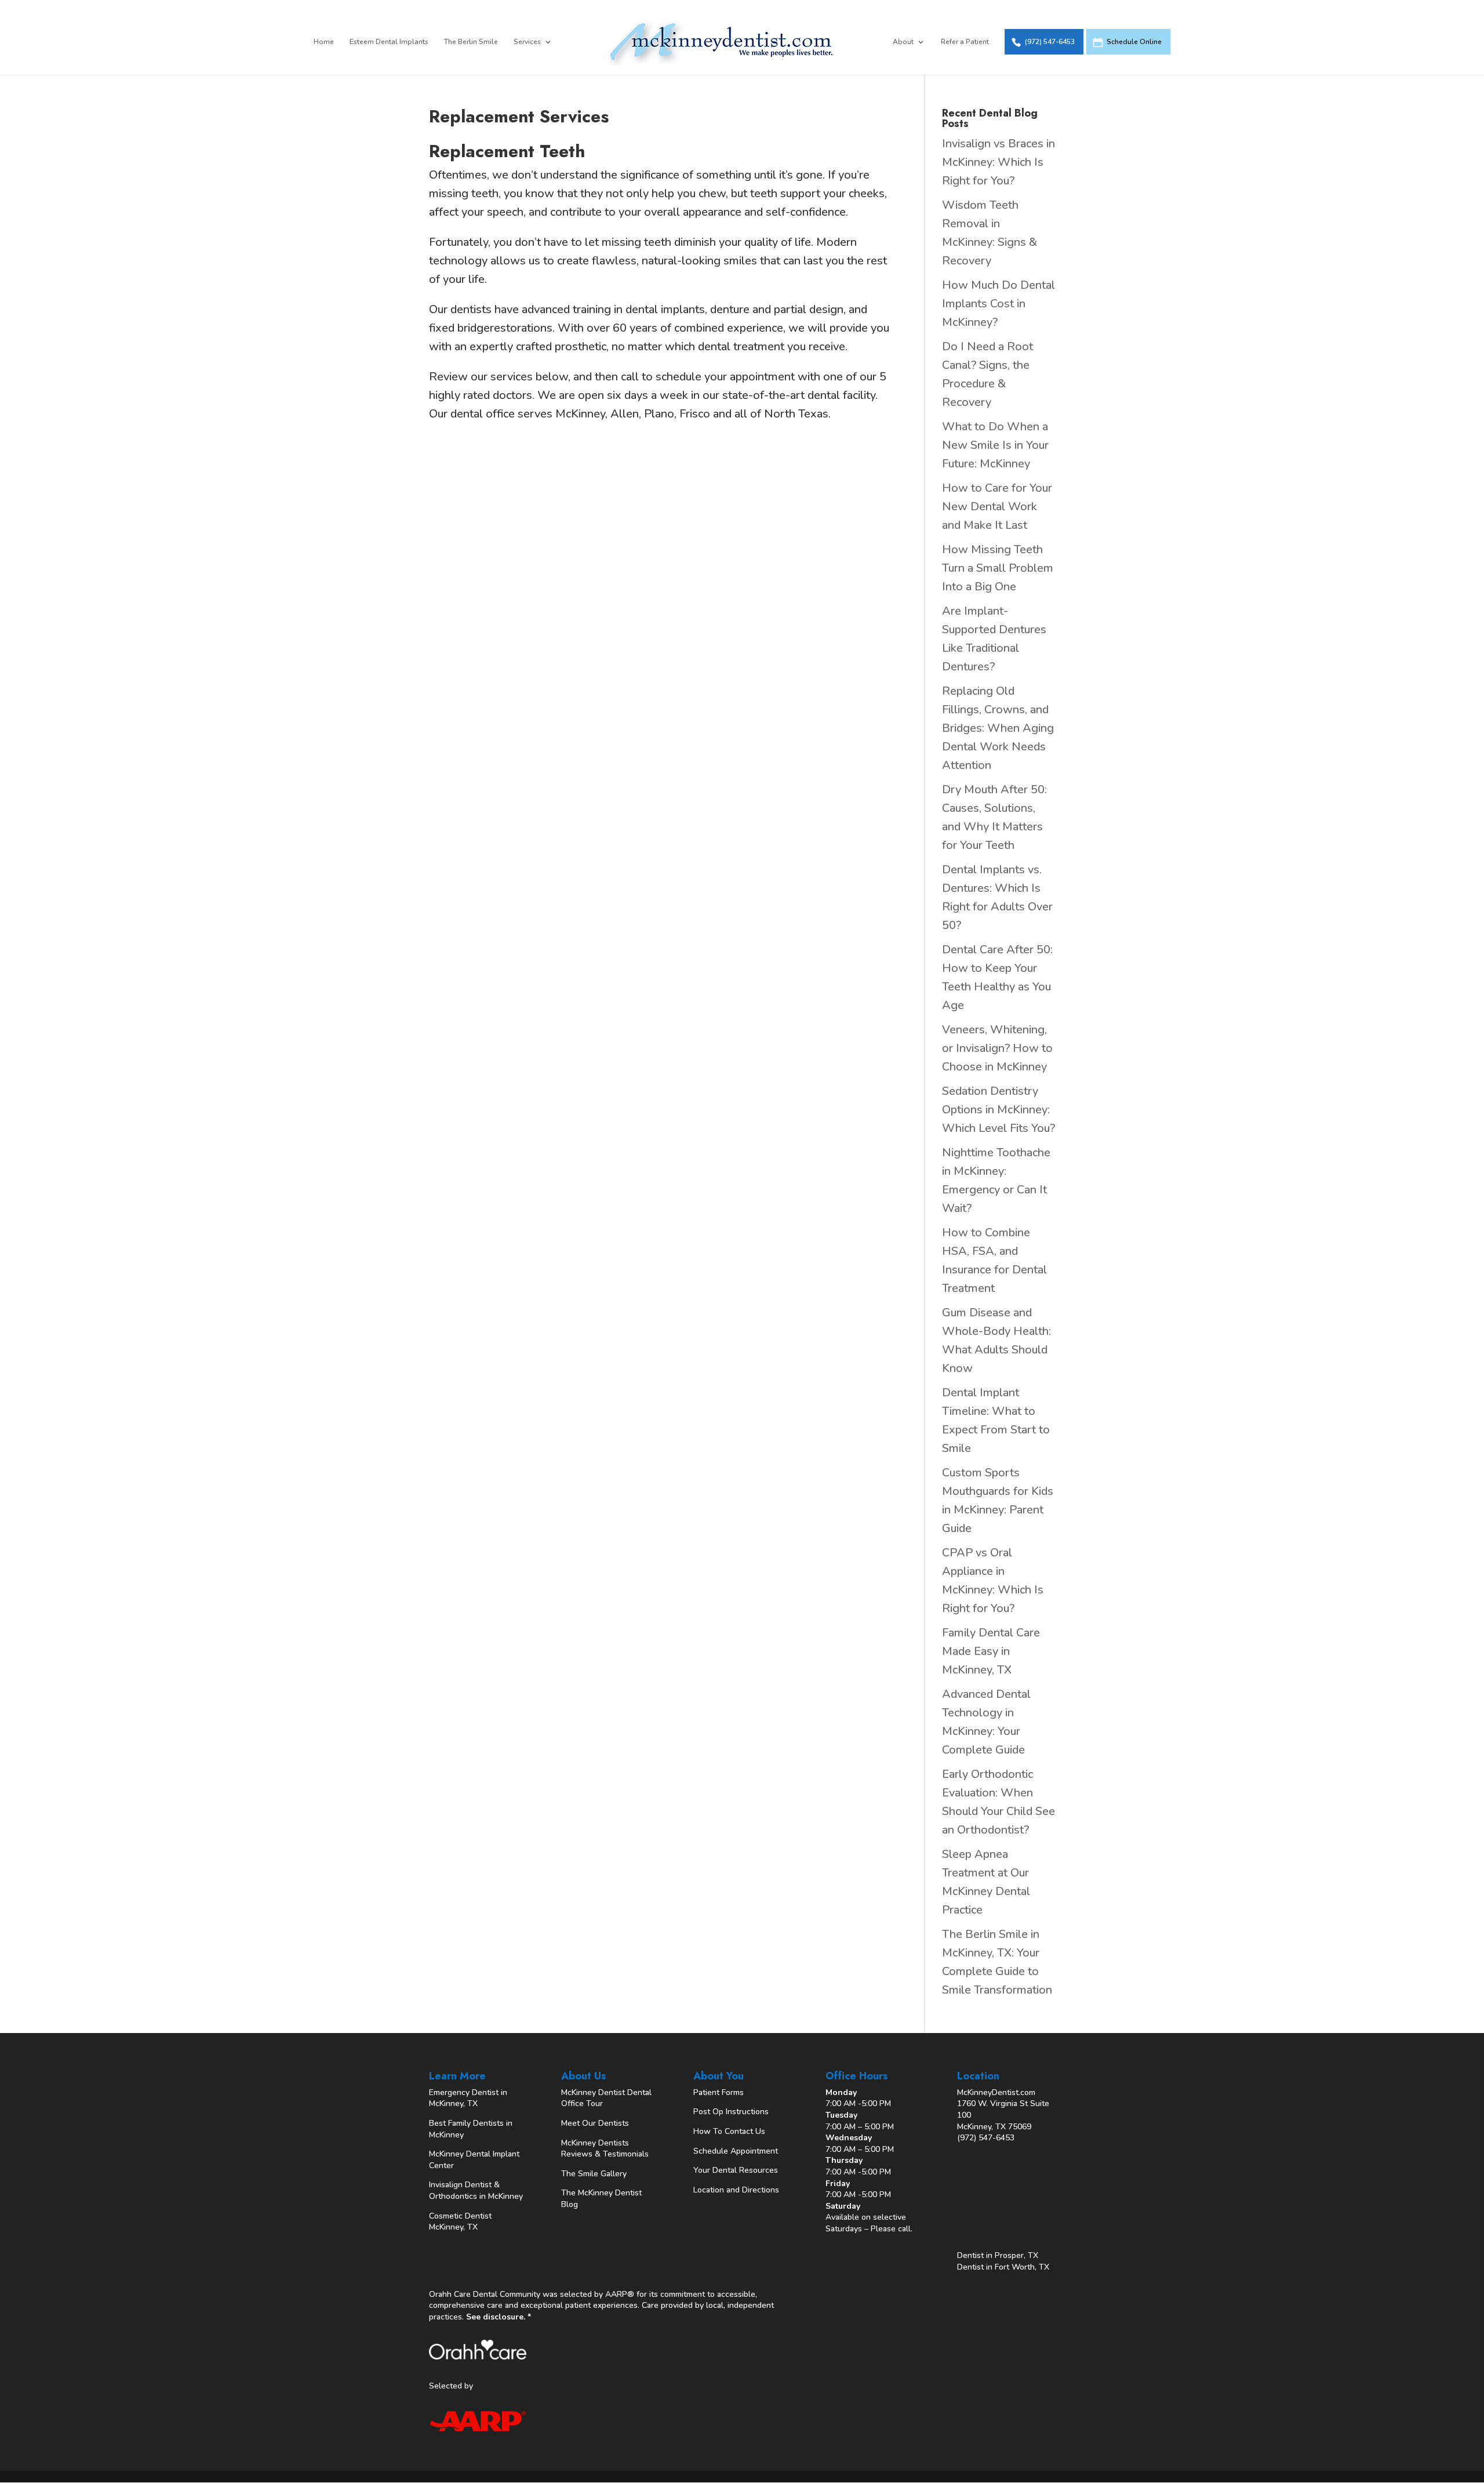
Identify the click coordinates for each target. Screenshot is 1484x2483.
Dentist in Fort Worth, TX (1003, 2267)
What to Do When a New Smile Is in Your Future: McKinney (995, 445)
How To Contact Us (729, 2131)
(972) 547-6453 (1050, 42)
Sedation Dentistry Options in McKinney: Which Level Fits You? (999, 1110)
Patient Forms (719, 2092)
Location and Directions (736, 2190)
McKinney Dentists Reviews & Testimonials (605, 2149)
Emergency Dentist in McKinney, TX (468, 2098)
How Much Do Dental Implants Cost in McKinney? (999, 304)
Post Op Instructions (731, 2112)
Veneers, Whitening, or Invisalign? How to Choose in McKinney (997, 1048)
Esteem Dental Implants (389, 42)
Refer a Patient (965, 42)
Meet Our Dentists (595, 2123)
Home (324, 42)
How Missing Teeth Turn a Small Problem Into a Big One (998, 568)
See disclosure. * (499, 2317)
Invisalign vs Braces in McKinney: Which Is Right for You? (999, 162)
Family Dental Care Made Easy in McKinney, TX (991, 1651)
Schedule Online (1134, 42)
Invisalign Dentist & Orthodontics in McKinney (476, 2190)
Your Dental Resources (736, 2170)
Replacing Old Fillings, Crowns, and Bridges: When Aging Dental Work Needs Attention (998, 728)
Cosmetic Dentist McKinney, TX (460, 2222)
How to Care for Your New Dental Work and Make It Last (997, 507)
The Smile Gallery (594, 2174)
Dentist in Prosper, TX (998, 2255)
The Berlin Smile (471, 42)
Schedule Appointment (736, 2151)
